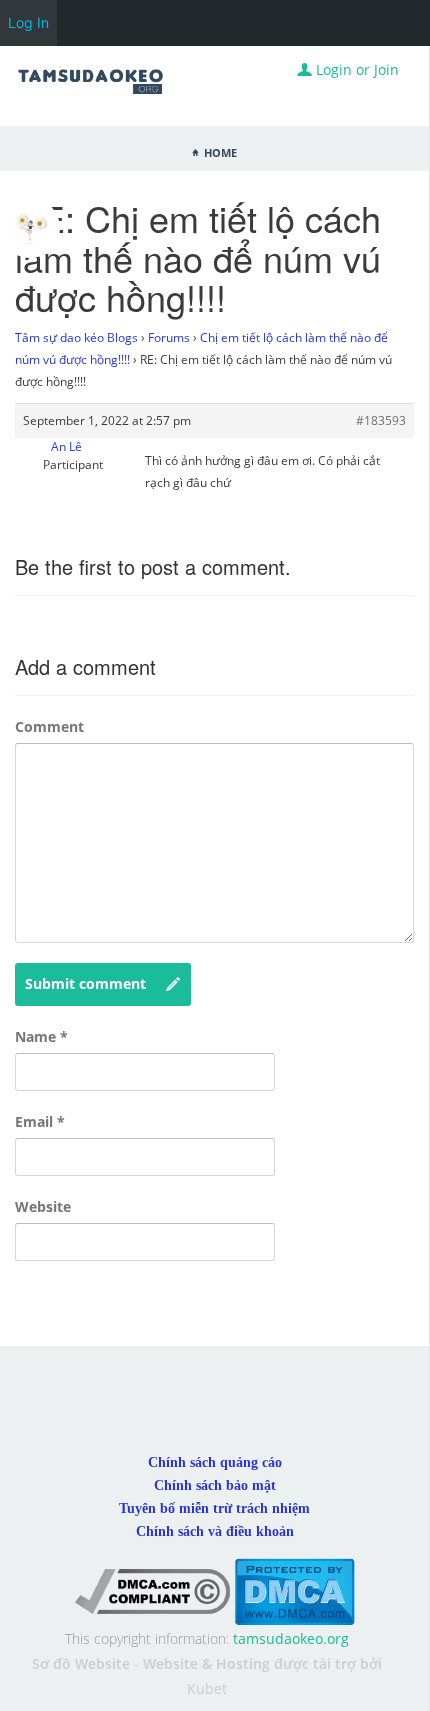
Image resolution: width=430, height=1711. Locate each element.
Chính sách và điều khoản (215, 1531)
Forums (169, 337)
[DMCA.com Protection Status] (294, 1590)
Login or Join (355, 69)
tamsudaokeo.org (291, 1638)
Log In (28, 22)
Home (220, 151)
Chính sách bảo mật (215, 1485)
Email (40, 1121)
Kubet (207, 1688)
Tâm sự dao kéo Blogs (76, 337)
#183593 (381, 420)
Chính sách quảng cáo (215, 1462)
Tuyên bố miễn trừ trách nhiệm (214, 1508)
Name (41, 1036)
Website (43, 1206)
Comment (49, 726)
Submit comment (85, 983)
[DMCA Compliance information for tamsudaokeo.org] (152, 1590)
